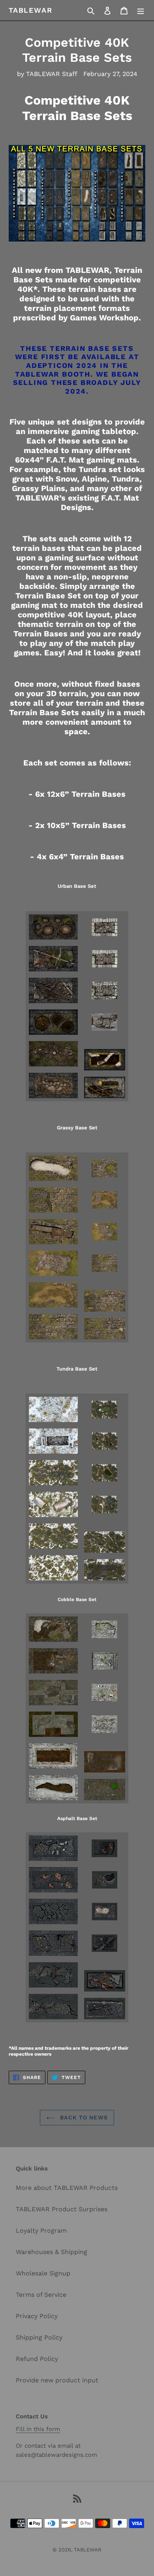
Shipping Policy (39, 2337)
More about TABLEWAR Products (67, 2188)
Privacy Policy (37, 2316)
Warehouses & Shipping (52, 2252)
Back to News (83, 2117)
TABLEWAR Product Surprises (62, 2209)
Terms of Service (41, 2295)
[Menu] (141, 10)
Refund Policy (37, 2359)
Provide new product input (57, 2380)
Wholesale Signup (43, 2273)
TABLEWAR (30, 10)
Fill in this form (38, 2429)
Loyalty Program (41, 2230)
